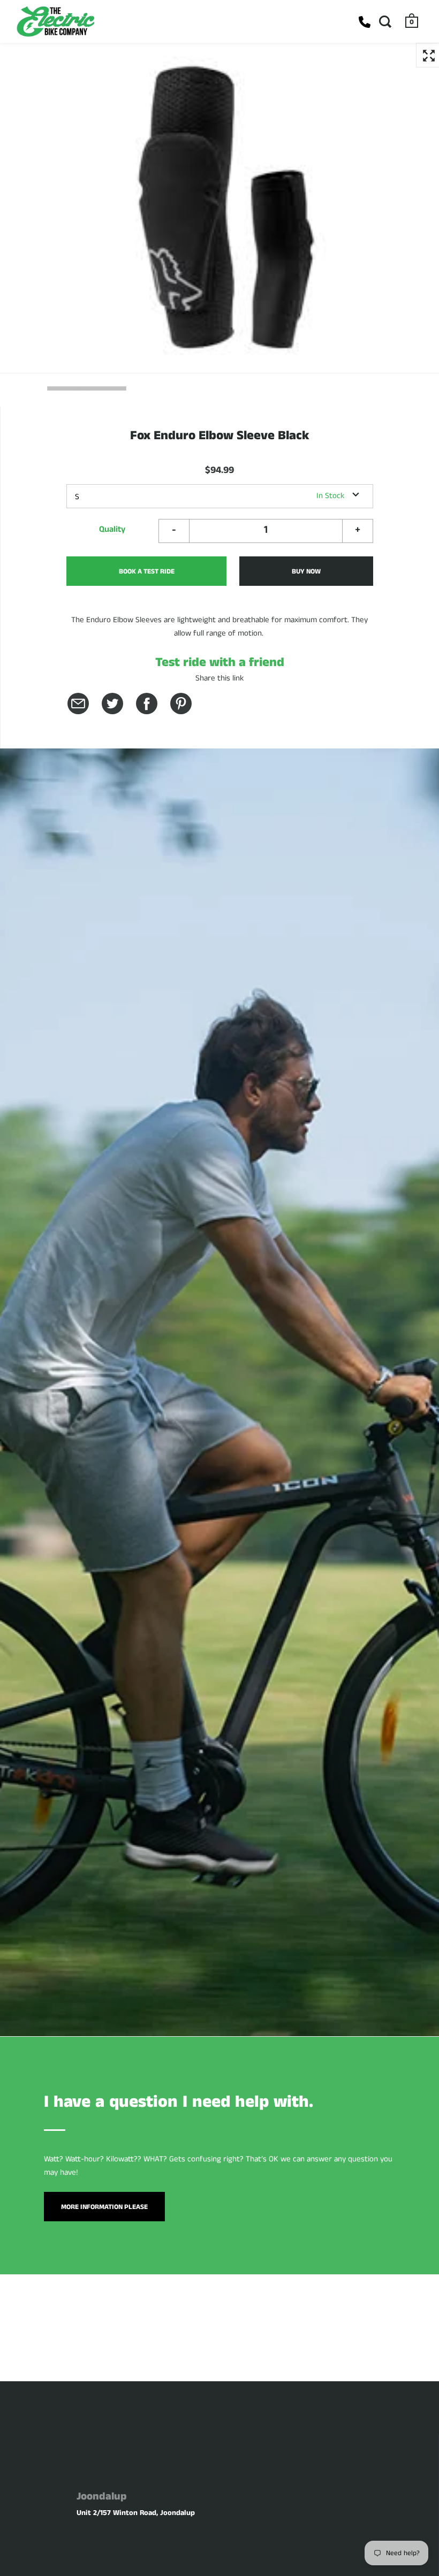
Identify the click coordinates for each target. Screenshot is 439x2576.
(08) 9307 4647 (365, 22)
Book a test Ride (147, 572)
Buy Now (306, 572)
